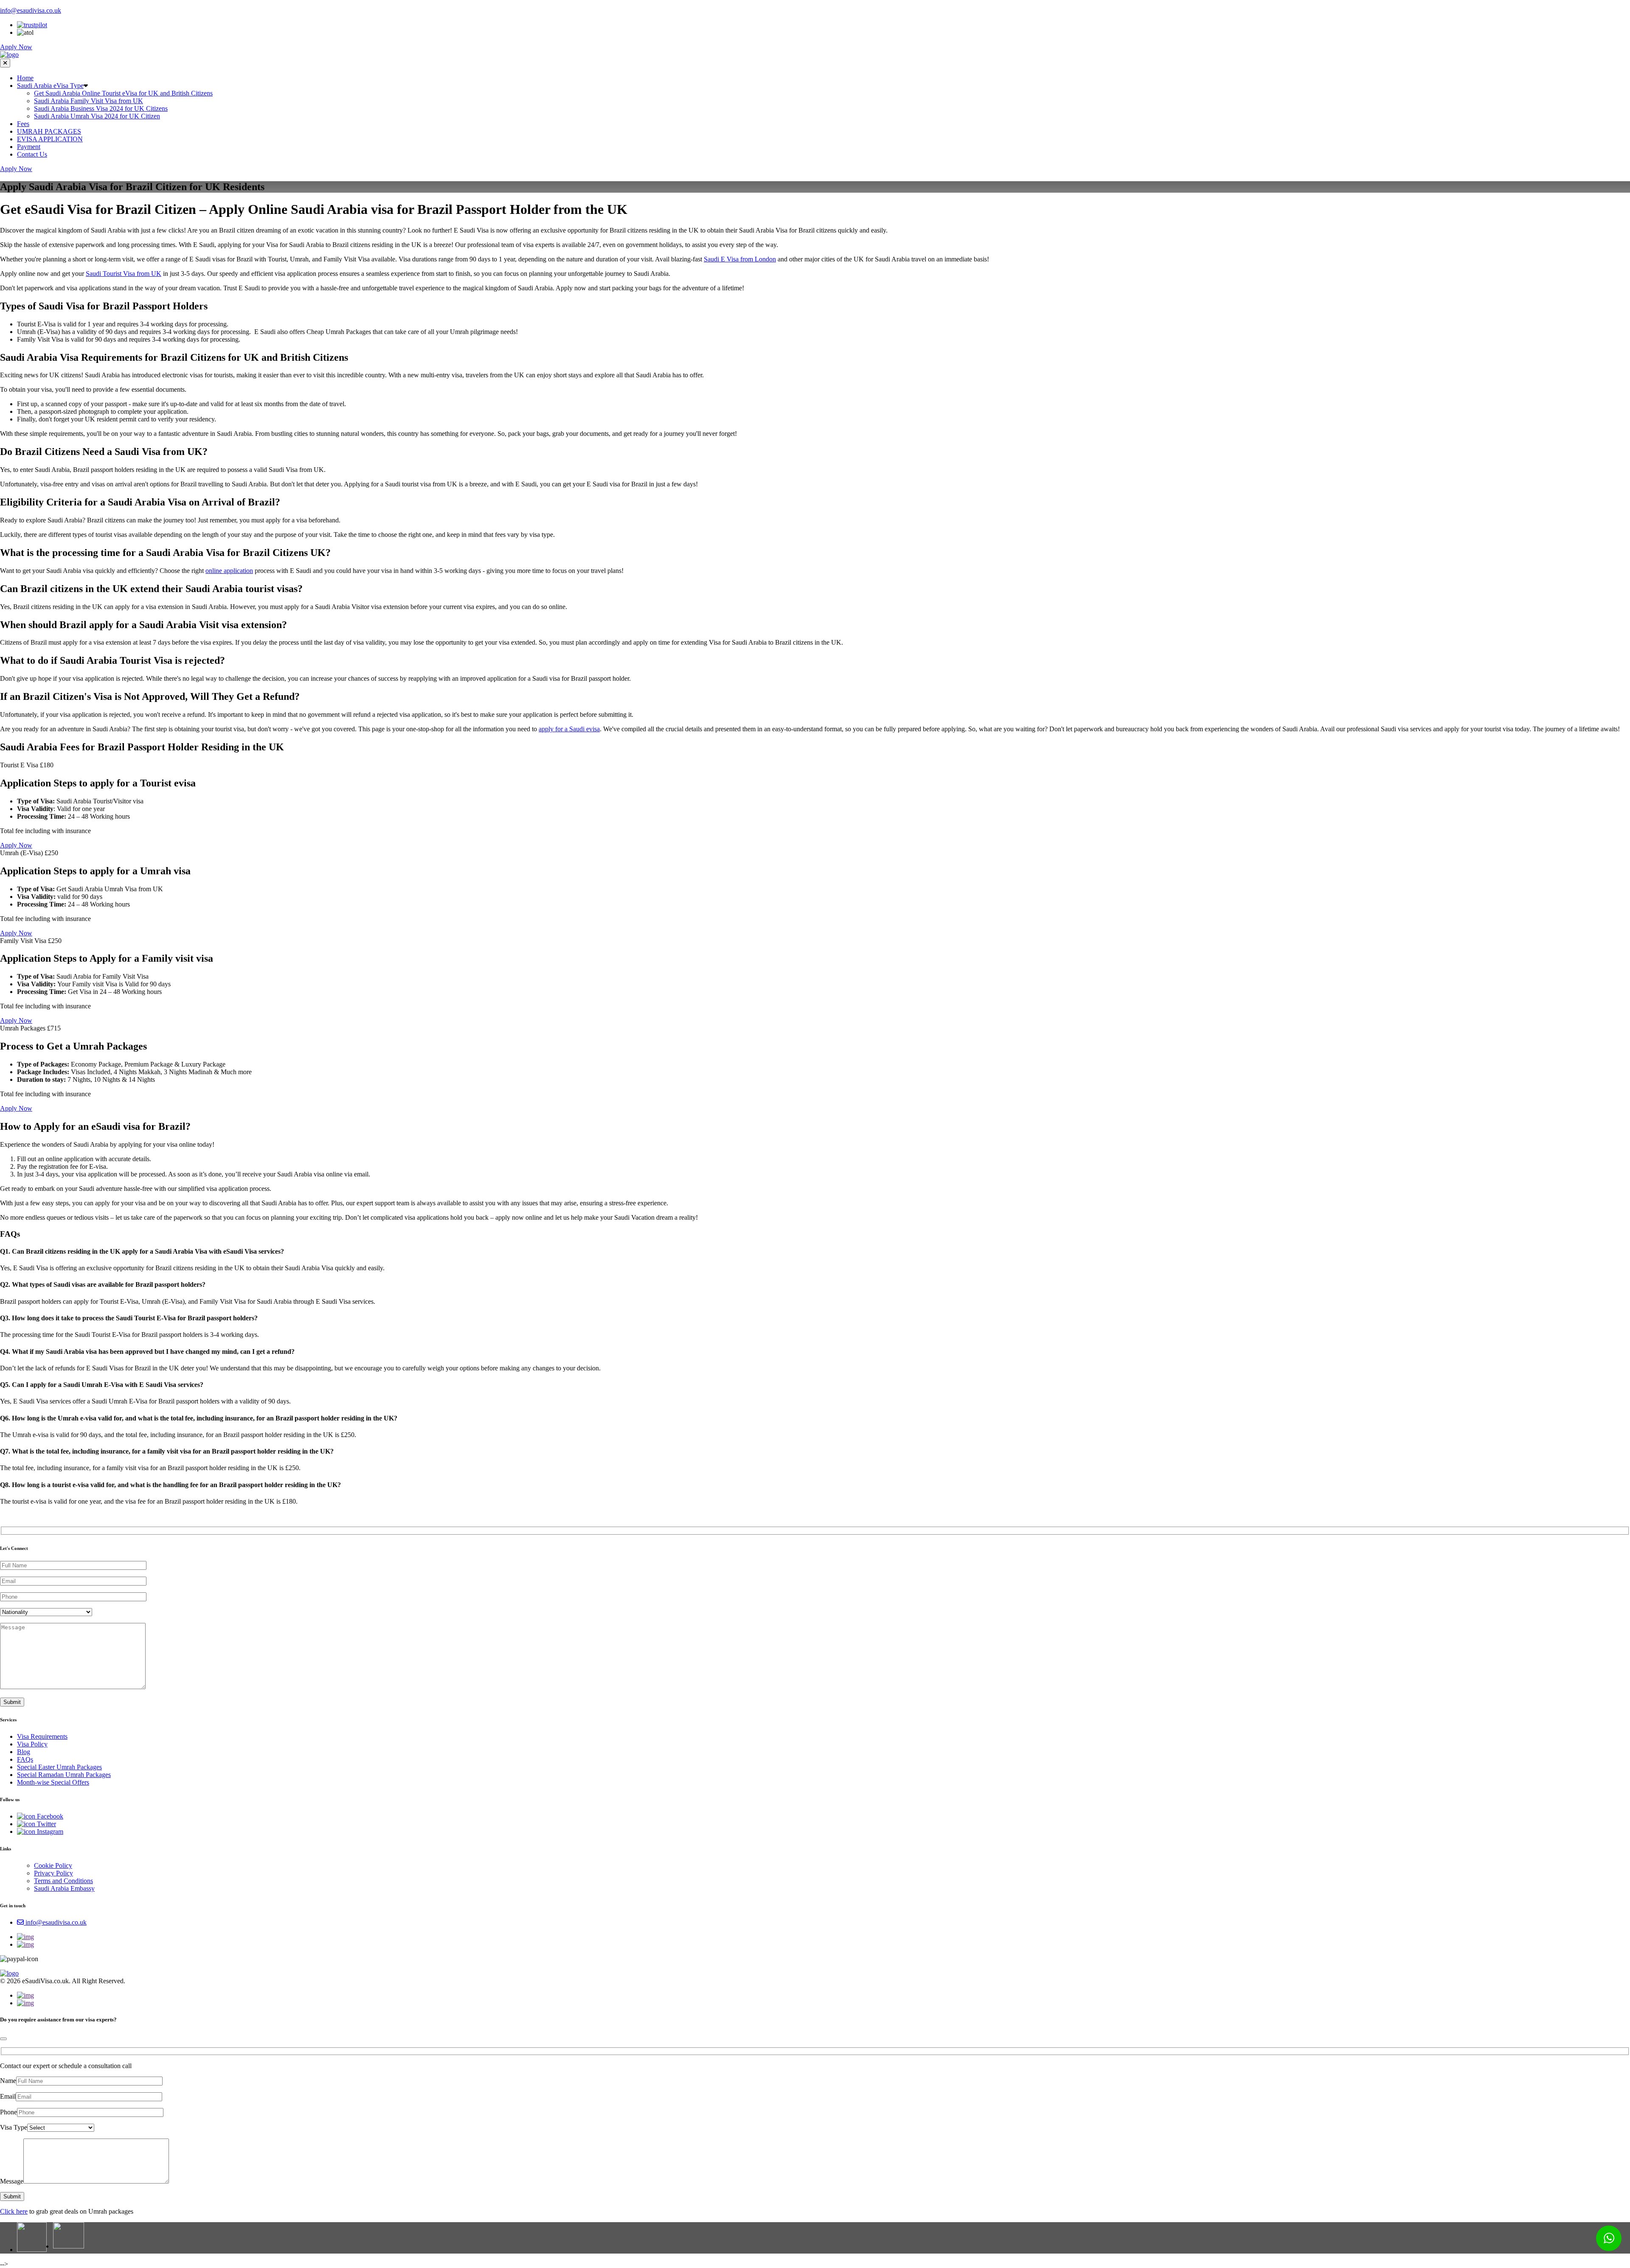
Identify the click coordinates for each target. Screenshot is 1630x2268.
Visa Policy (32, 1744)
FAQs (25, 1759)
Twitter (46, 1824)
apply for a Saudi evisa (569, 729)
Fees (23, 124)
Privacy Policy (53, 1873)
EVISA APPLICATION (50, 139)
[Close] (3, 2039)
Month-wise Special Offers (53, 1782)
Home (25, 78)
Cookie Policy (53, 1865)
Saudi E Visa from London (740, 259)
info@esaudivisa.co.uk (31, 10)
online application (229, 571)
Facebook (49, 1816)
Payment (29, 147)
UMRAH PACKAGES (49, 131)
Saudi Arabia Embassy (64, 1888)
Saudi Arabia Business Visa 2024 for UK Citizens (101, 108)
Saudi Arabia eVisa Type (50, 86)
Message (12, 2181)
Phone (8, 2112)
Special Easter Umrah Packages (59, 1767)
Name (8, 2081)
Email (8, 2096)
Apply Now (16, 47)
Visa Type (14, 2127)
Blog (24, 1752)
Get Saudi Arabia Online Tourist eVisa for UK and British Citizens (123, 93)
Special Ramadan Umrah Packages (64, 1775)
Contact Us (32, 154)
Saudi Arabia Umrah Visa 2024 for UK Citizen (97, 116)
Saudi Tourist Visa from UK (124, 274)
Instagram (49, 1832)
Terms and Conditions (63, 1881)
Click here (14, 2211)
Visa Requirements (42, 1736)
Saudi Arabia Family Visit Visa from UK (89, 101)
